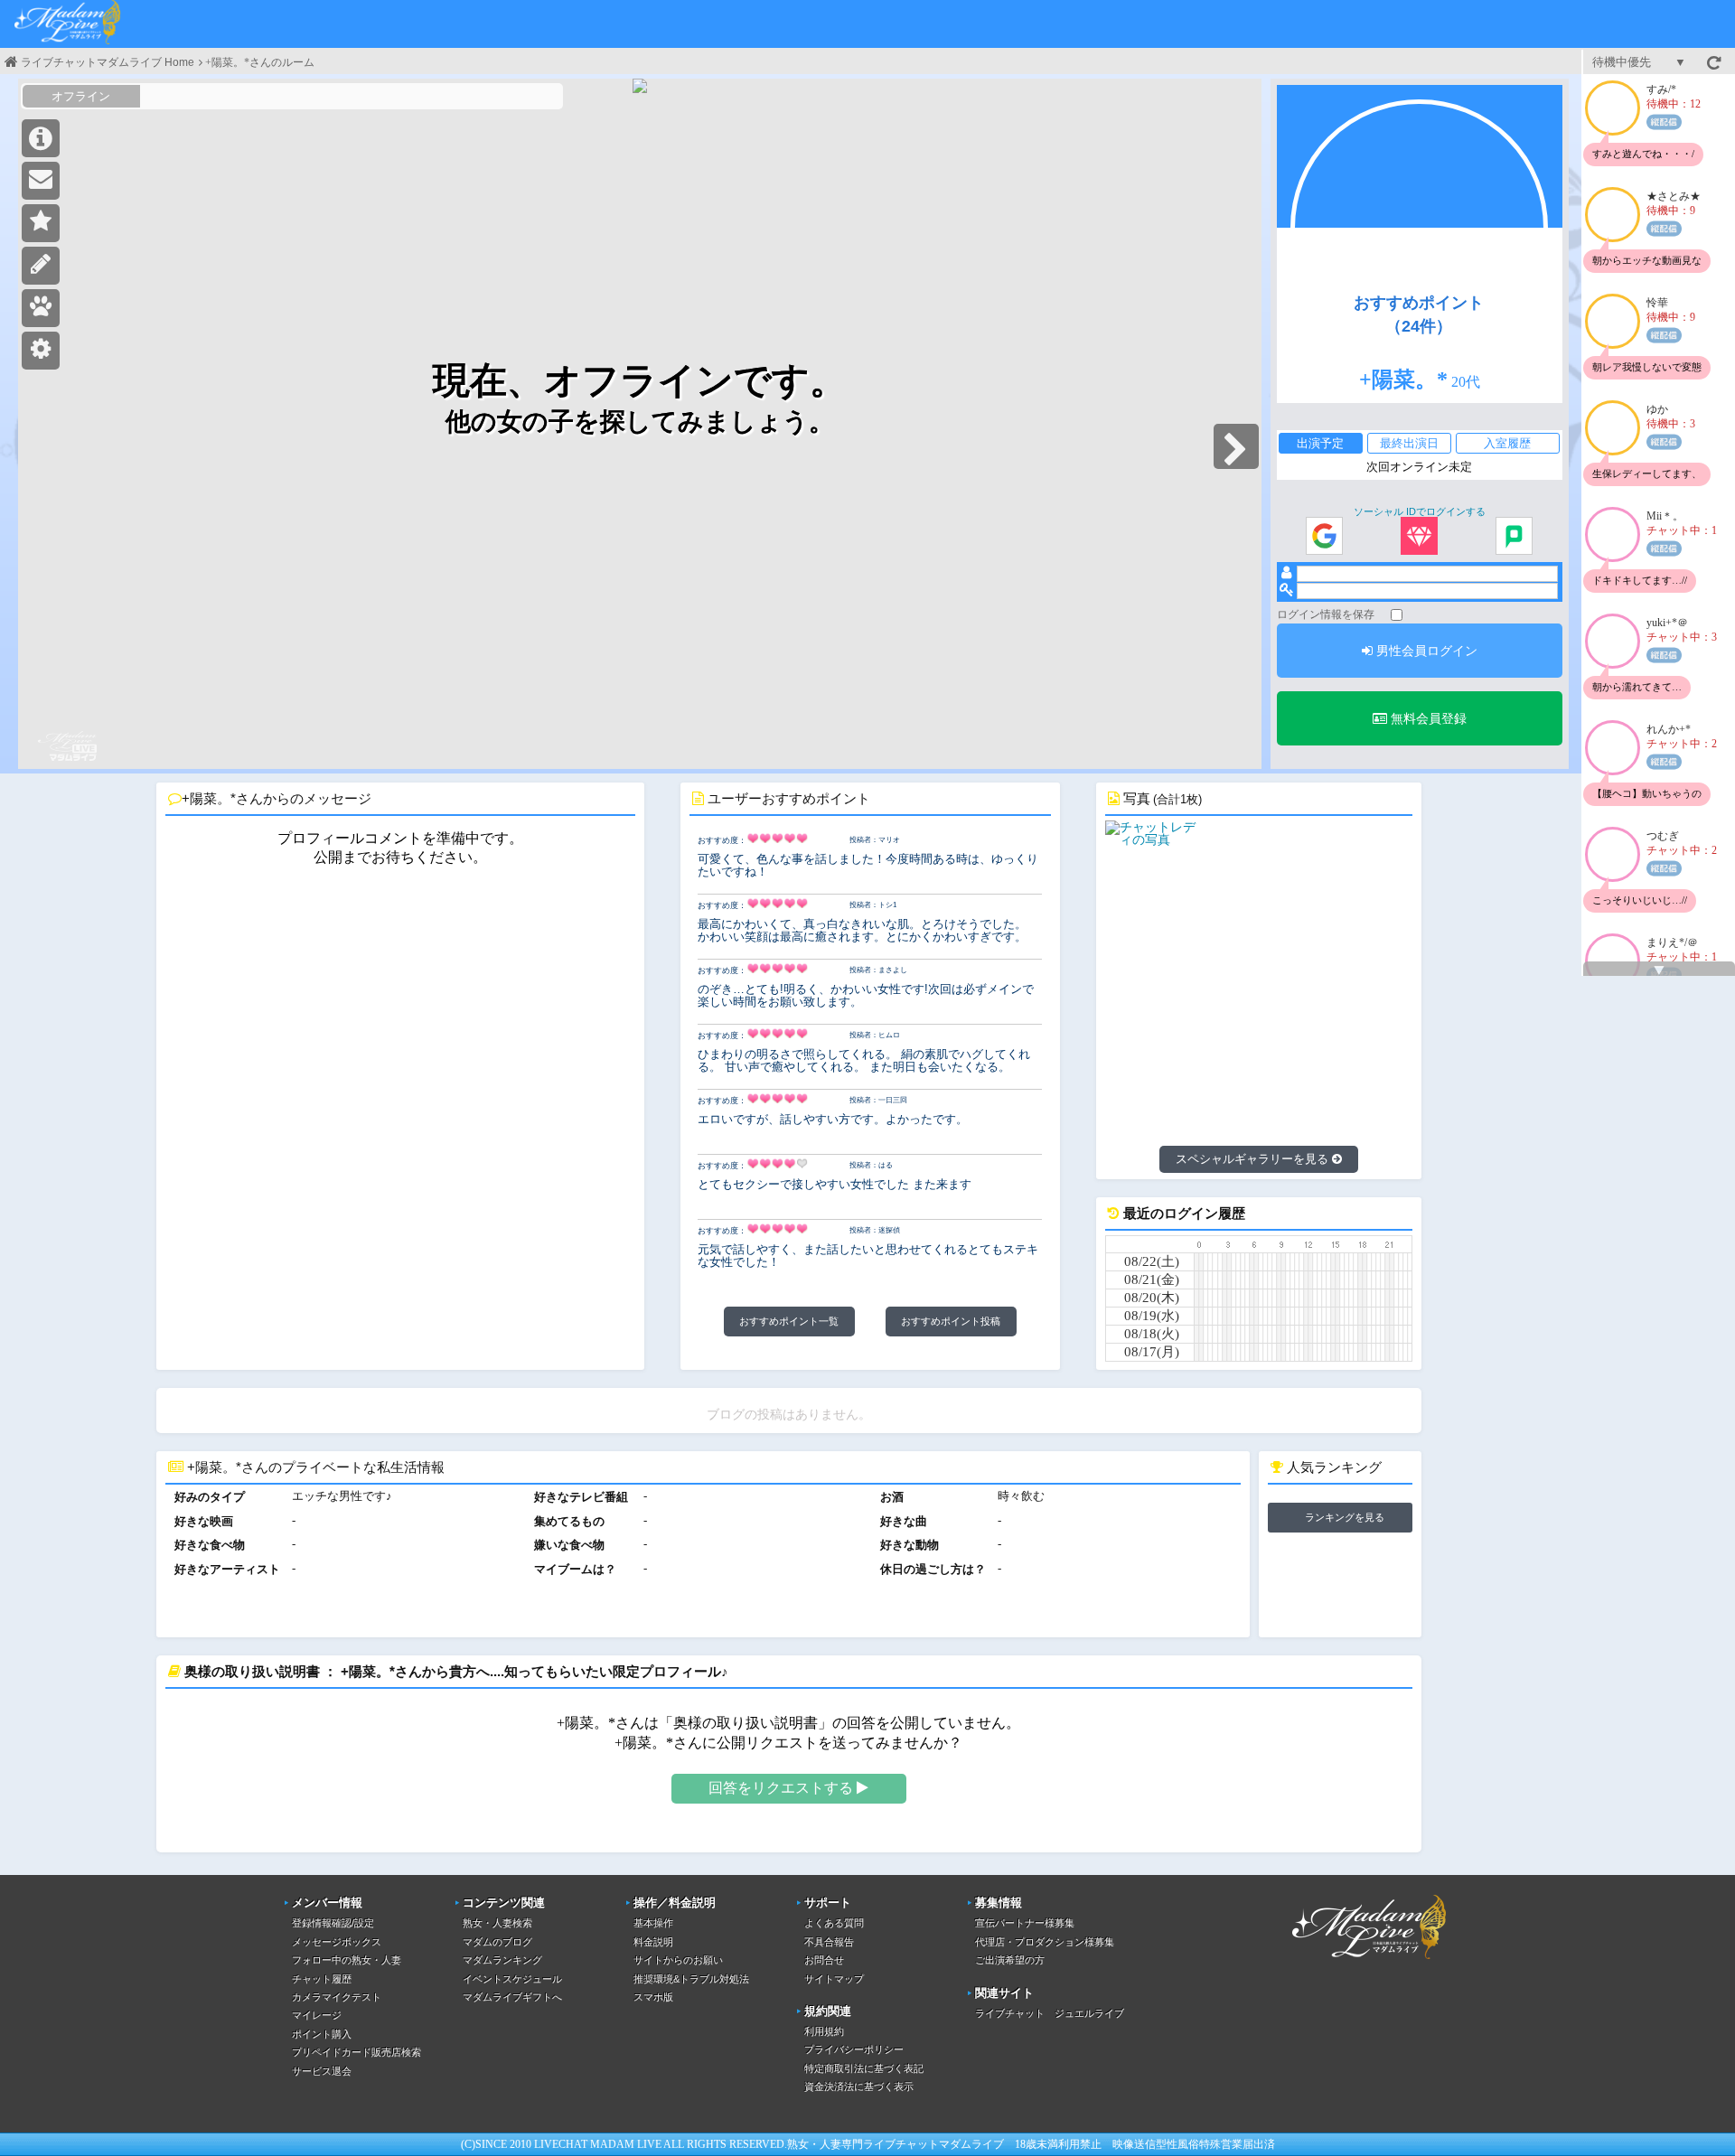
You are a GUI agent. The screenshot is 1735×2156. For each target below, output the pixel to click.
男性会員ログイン (1425, 651)
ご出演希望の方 (1010, 1960)
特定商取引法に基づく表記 (864, 2068)
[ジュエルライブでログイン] (1419, 537)
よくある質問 (834, 1923)
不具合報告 (829, 1942)
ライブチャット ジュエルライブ (1050, 2013)
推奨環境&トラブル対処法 (691, 1979)
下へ (1659, 970)
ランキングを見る (1345, 1517)
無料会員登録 (1427, 718)
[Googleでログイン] (1324, 537)
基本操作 (653, 1923)
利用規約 (824, 2031)
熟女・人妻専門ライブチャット (863, 2144)
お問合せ (824, 1960)
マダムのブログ (497, 1942)
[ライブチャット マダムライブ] (1369, 1962)
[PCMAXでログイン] (1514, 537)
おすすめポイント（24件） (1419, 314)
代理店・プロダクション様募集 (1045, 1942)
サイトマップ (834, 1979)
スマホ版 (653, 1997)
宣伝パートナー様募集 (1025, 1923)
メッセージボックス (337, 1942)
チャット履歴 (322, 1979)
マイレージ (317, 2015)
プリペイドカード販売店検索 (356, 2052)
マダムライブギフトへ (512, 1997)
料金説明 (653, 1942)
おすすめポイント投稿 (951, 1321)
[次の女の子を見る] (1236, 446)
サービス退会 (322, 2071)
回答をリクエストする (783, 1788)
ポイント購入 (322, 2034)
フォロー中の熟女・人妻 (347, 1960)
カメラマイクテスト (337, 1997)
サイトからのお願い (678, 1960)
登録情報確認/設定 (333, 1923)
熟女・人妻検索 (497, 1923)
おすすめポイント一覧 (789, 1321)
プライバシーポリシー (854, 2049)
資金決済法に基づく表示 (859, 2086)
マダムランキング (502, 1960)
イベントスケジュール (512, 1979)
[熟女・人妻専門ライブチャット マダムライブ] (68, 24)
